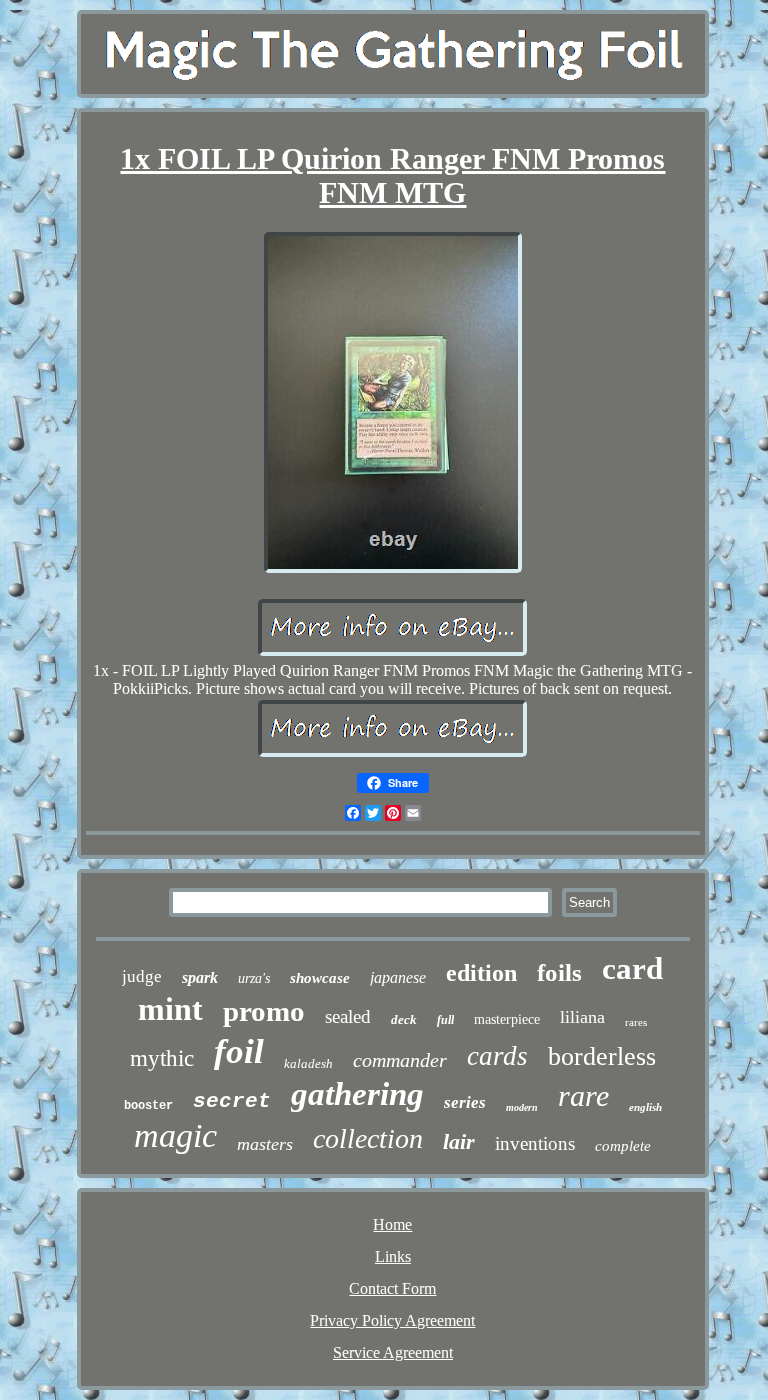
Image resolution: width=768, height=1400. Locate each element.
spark (200, 977)
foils (559, 972)
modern (522, 1107)
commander (400, 1060)
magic (175, 1135)
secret (232, 1101)
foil (239, 1051)
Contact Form (392, 1288)
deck (404, 1019)
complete (623, 1146)
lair (459, 1141)
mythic (162, 1058)
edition (481, 973)
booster (148, 1106)
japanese (398, 977)
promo (264, 1011)
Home (392, 1224)
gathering (357, 1094)
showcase (320, 978)
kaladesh (308, 1063)
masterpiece (507, 1019)
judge (142, 976)
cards (497, 1056)
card (632, 968)
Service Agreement (393, 1352)
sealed (348, 1016)
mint (170, 1009)
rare (583, 1095)
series (465, 1102)
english (645, 1107)
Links (393, 1256)
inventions (535, 1143)
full (445, 1020)
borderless (602, 1056)
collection (368, 1138)
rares (636, 1022)
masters (265, 1144)
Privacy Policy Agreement (392, 1320)
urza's (254, 978)
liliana (582, 1017)
